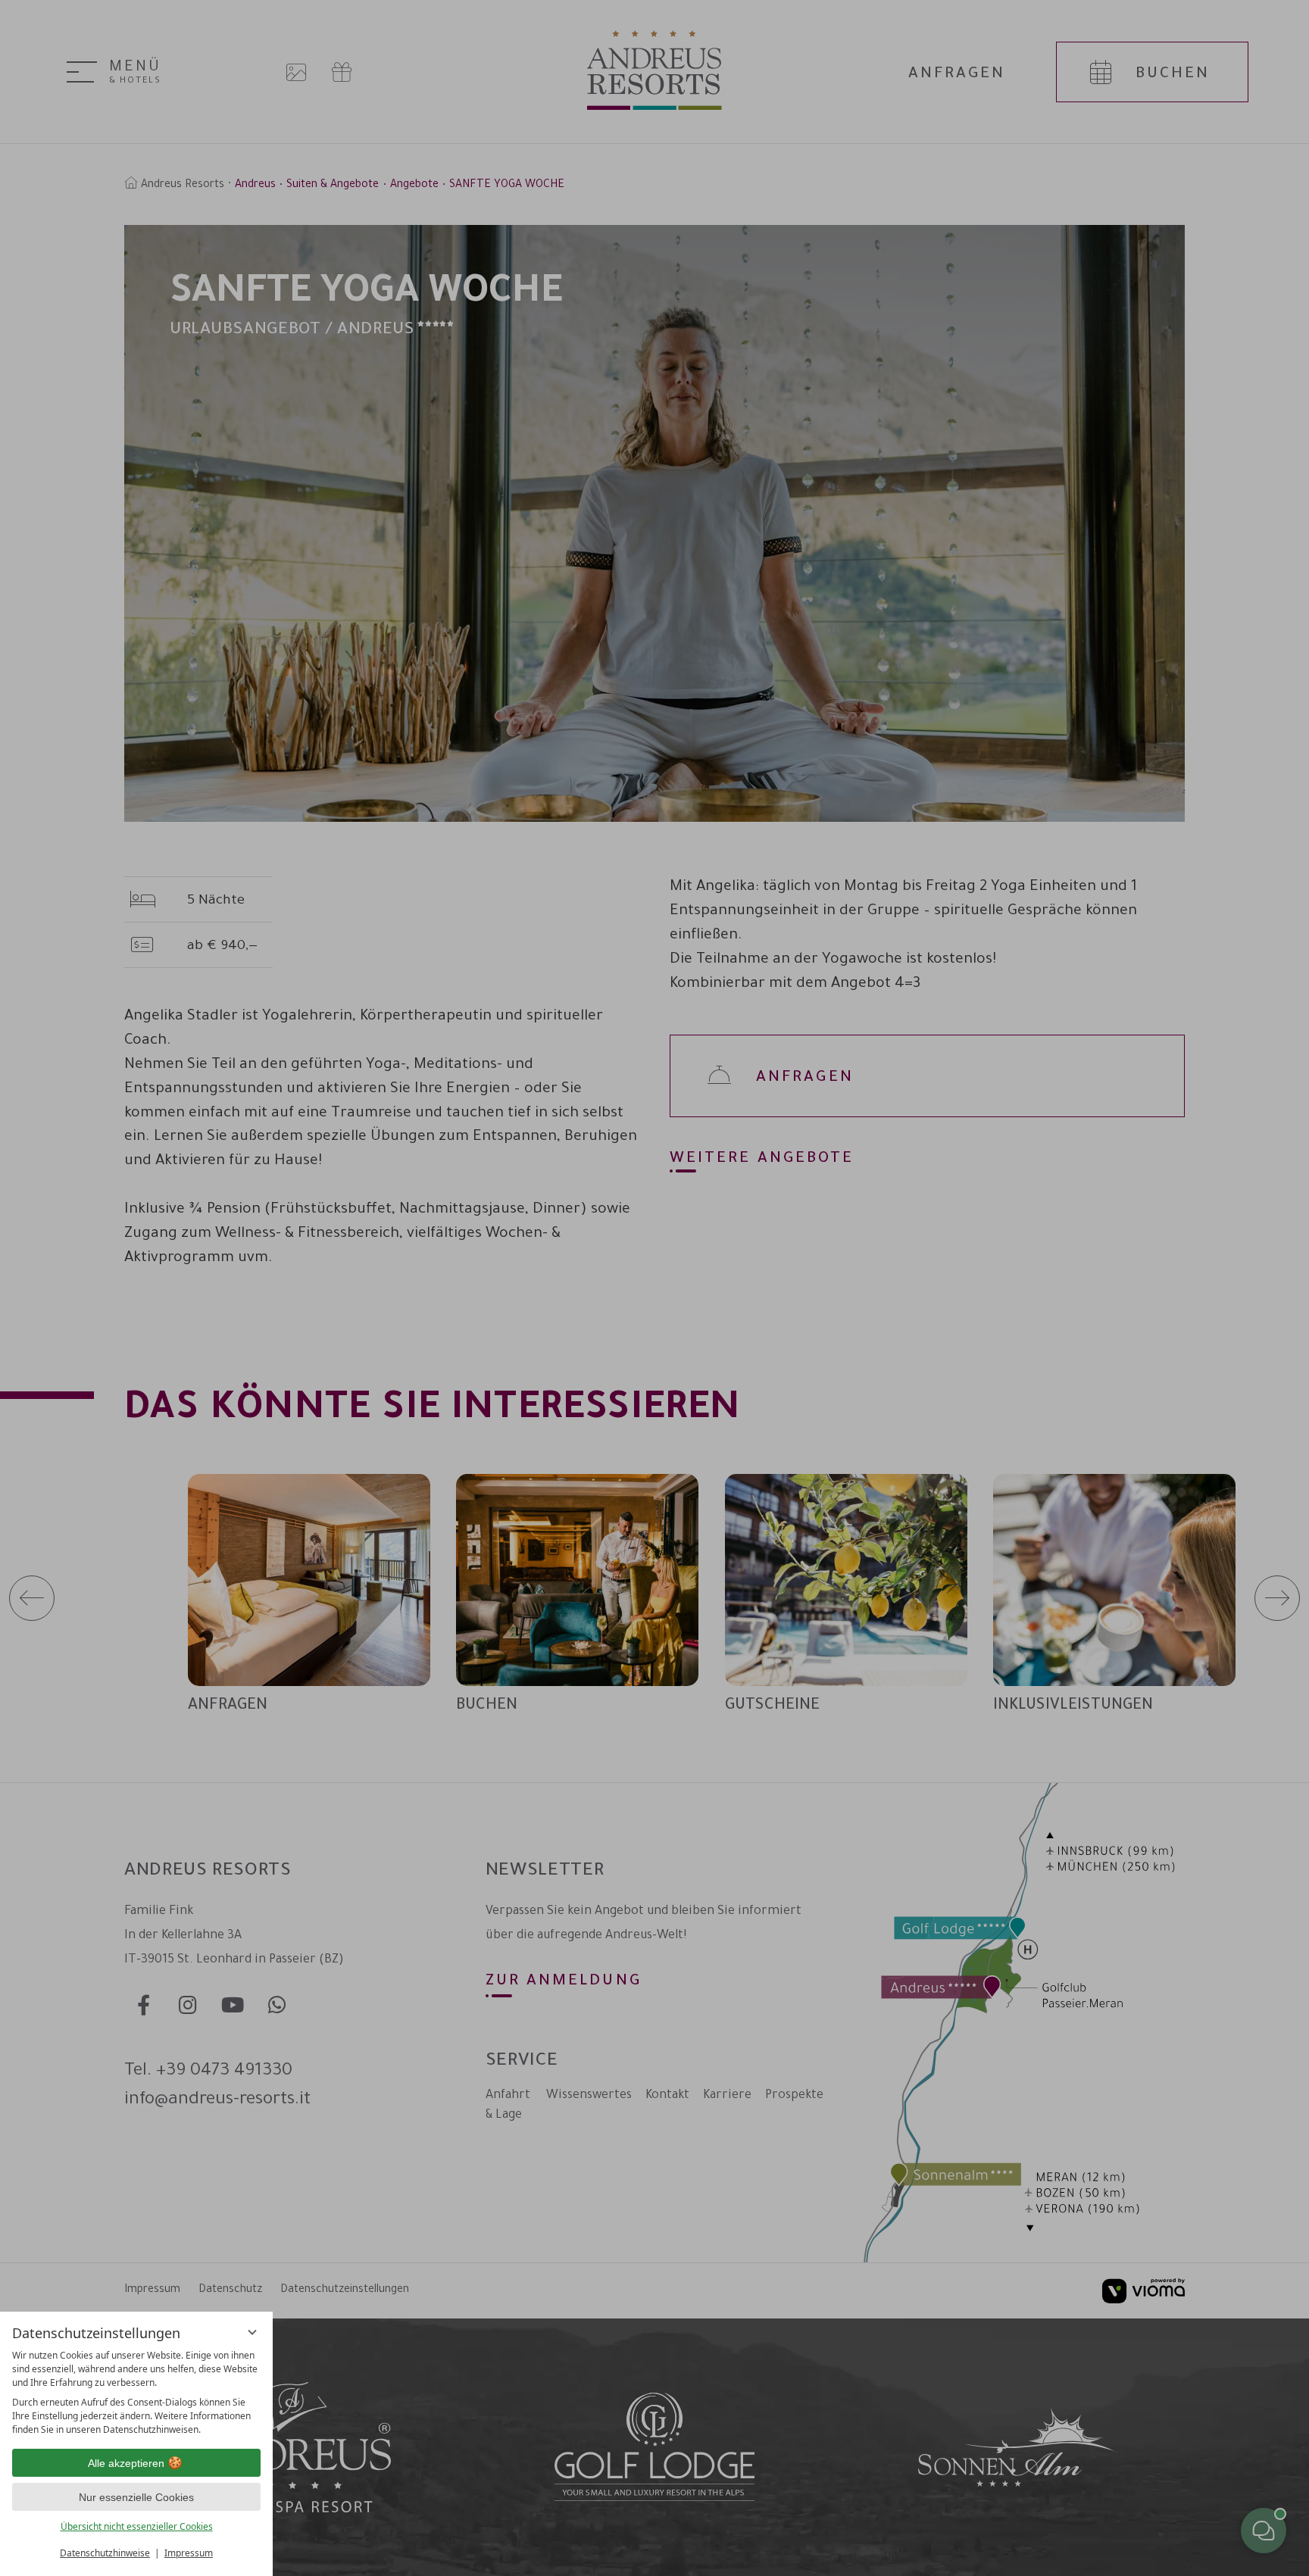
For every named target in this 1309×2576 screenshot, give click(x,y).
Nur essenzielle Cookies (136, 2497)
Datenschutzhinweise (105, 2553)
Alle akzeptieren (126, 2463)
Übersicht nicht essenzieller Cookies (137, 2526)
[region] (136, 2393)
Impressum (189, 2553)
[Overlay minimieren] (252, 2332)
